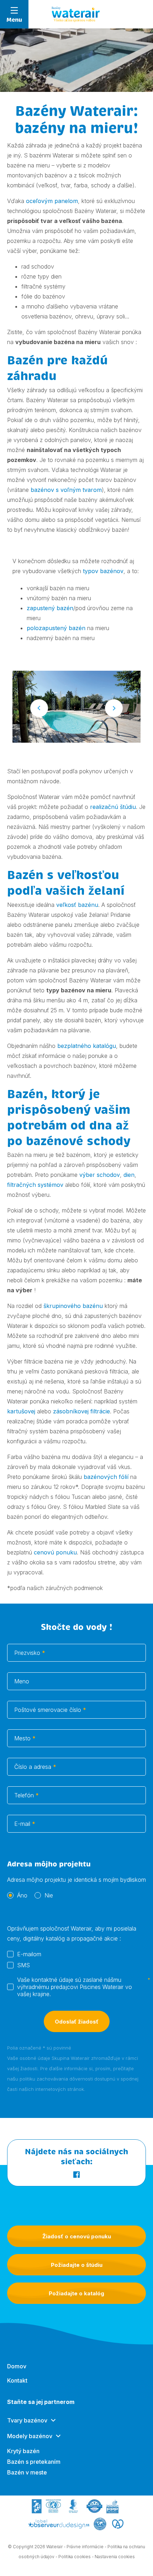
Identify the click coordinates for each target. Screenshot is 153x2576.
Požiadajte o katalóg (76, 2293)
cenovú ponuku (55, 1552)
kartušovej (21, 1411)
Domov (17, 2366)
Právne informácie (85, 2547)
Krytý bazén (23, 2451)
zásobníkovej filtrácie (81, 1411)
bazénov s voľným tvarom (66, 490)
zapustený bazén (50, 608)
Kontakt (17, 2380)
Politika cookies (75, 2557)
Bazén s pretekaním (34, 2462)
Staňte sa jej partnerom (41, 2402)
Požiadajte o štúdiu (77, 2265)
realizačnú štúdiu (113, 807)
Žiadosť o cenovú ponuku (77, 2236)
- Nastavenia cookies (113, 2557)
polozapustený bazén (56, 628)
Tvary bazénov (27, 2420)
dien (129, 1175)
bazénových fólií (105, 1477)
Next (114, 708)
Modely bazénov (30, 2436)
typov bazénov (103, 571)
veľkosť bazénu (77, 905)
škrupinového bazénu (73, 1306)
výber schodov (100, 1175)
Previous (39, 708)
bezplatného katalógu (87, 1046)
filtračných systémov (35, 1185)
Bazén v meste (27, 2472)
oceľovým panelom (52, 201)
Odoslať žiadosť (77, 2022)
